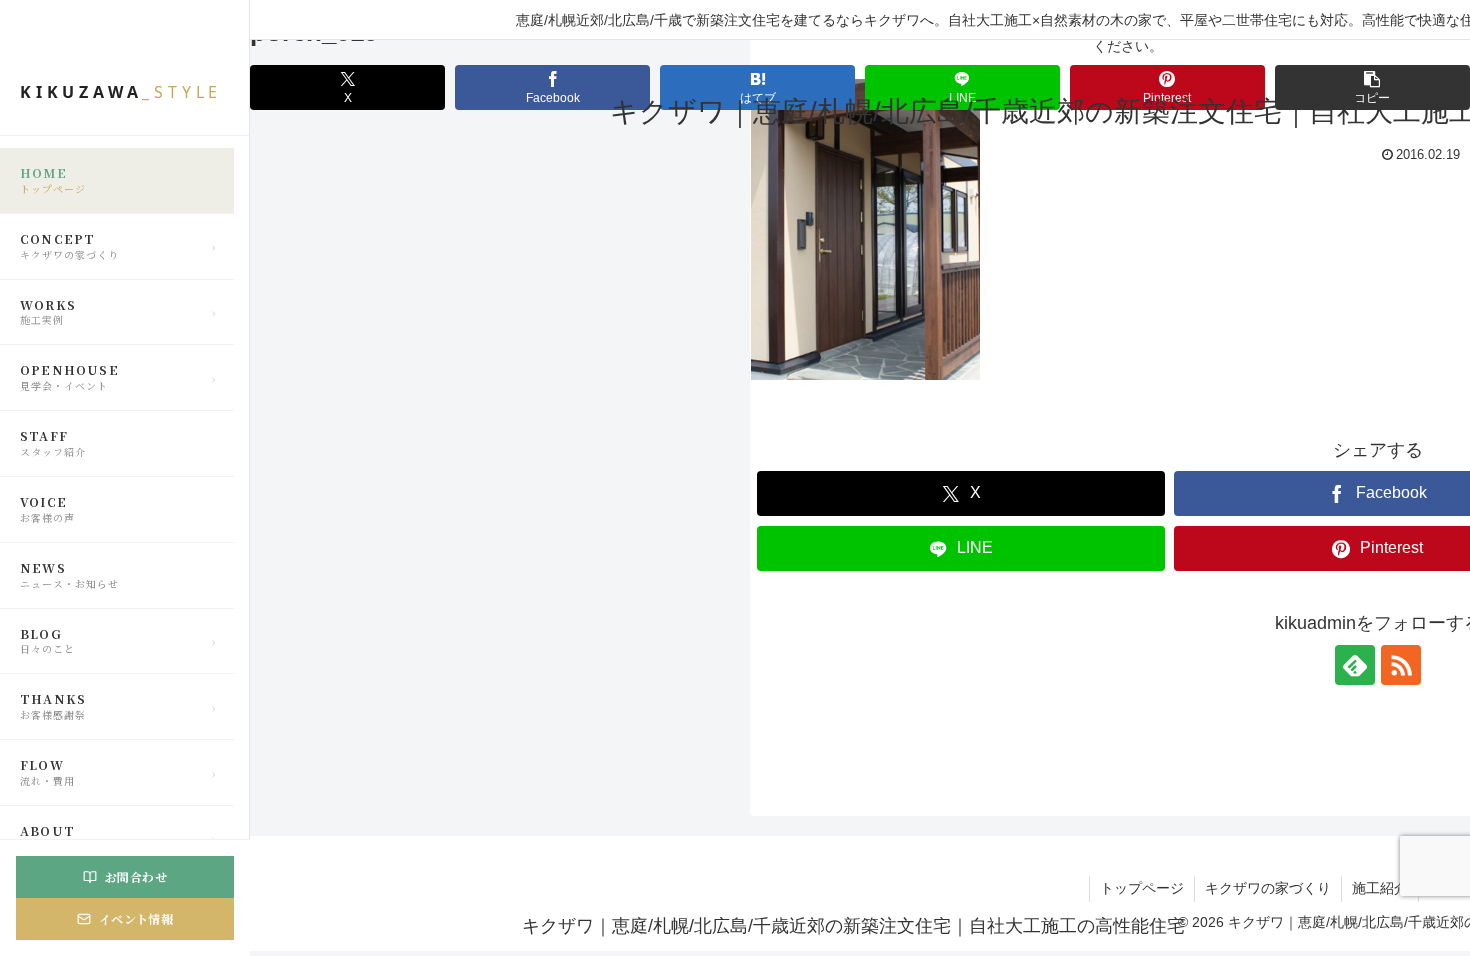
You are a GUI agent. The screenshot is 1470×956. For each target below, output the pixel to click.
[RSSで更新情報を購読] (1401, 665)
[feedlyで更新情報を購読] (1355, 665)
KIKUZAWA (121, 92)
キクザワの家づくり (1268, 888)
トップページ (1142, 888)
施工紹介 (1380, 888)
